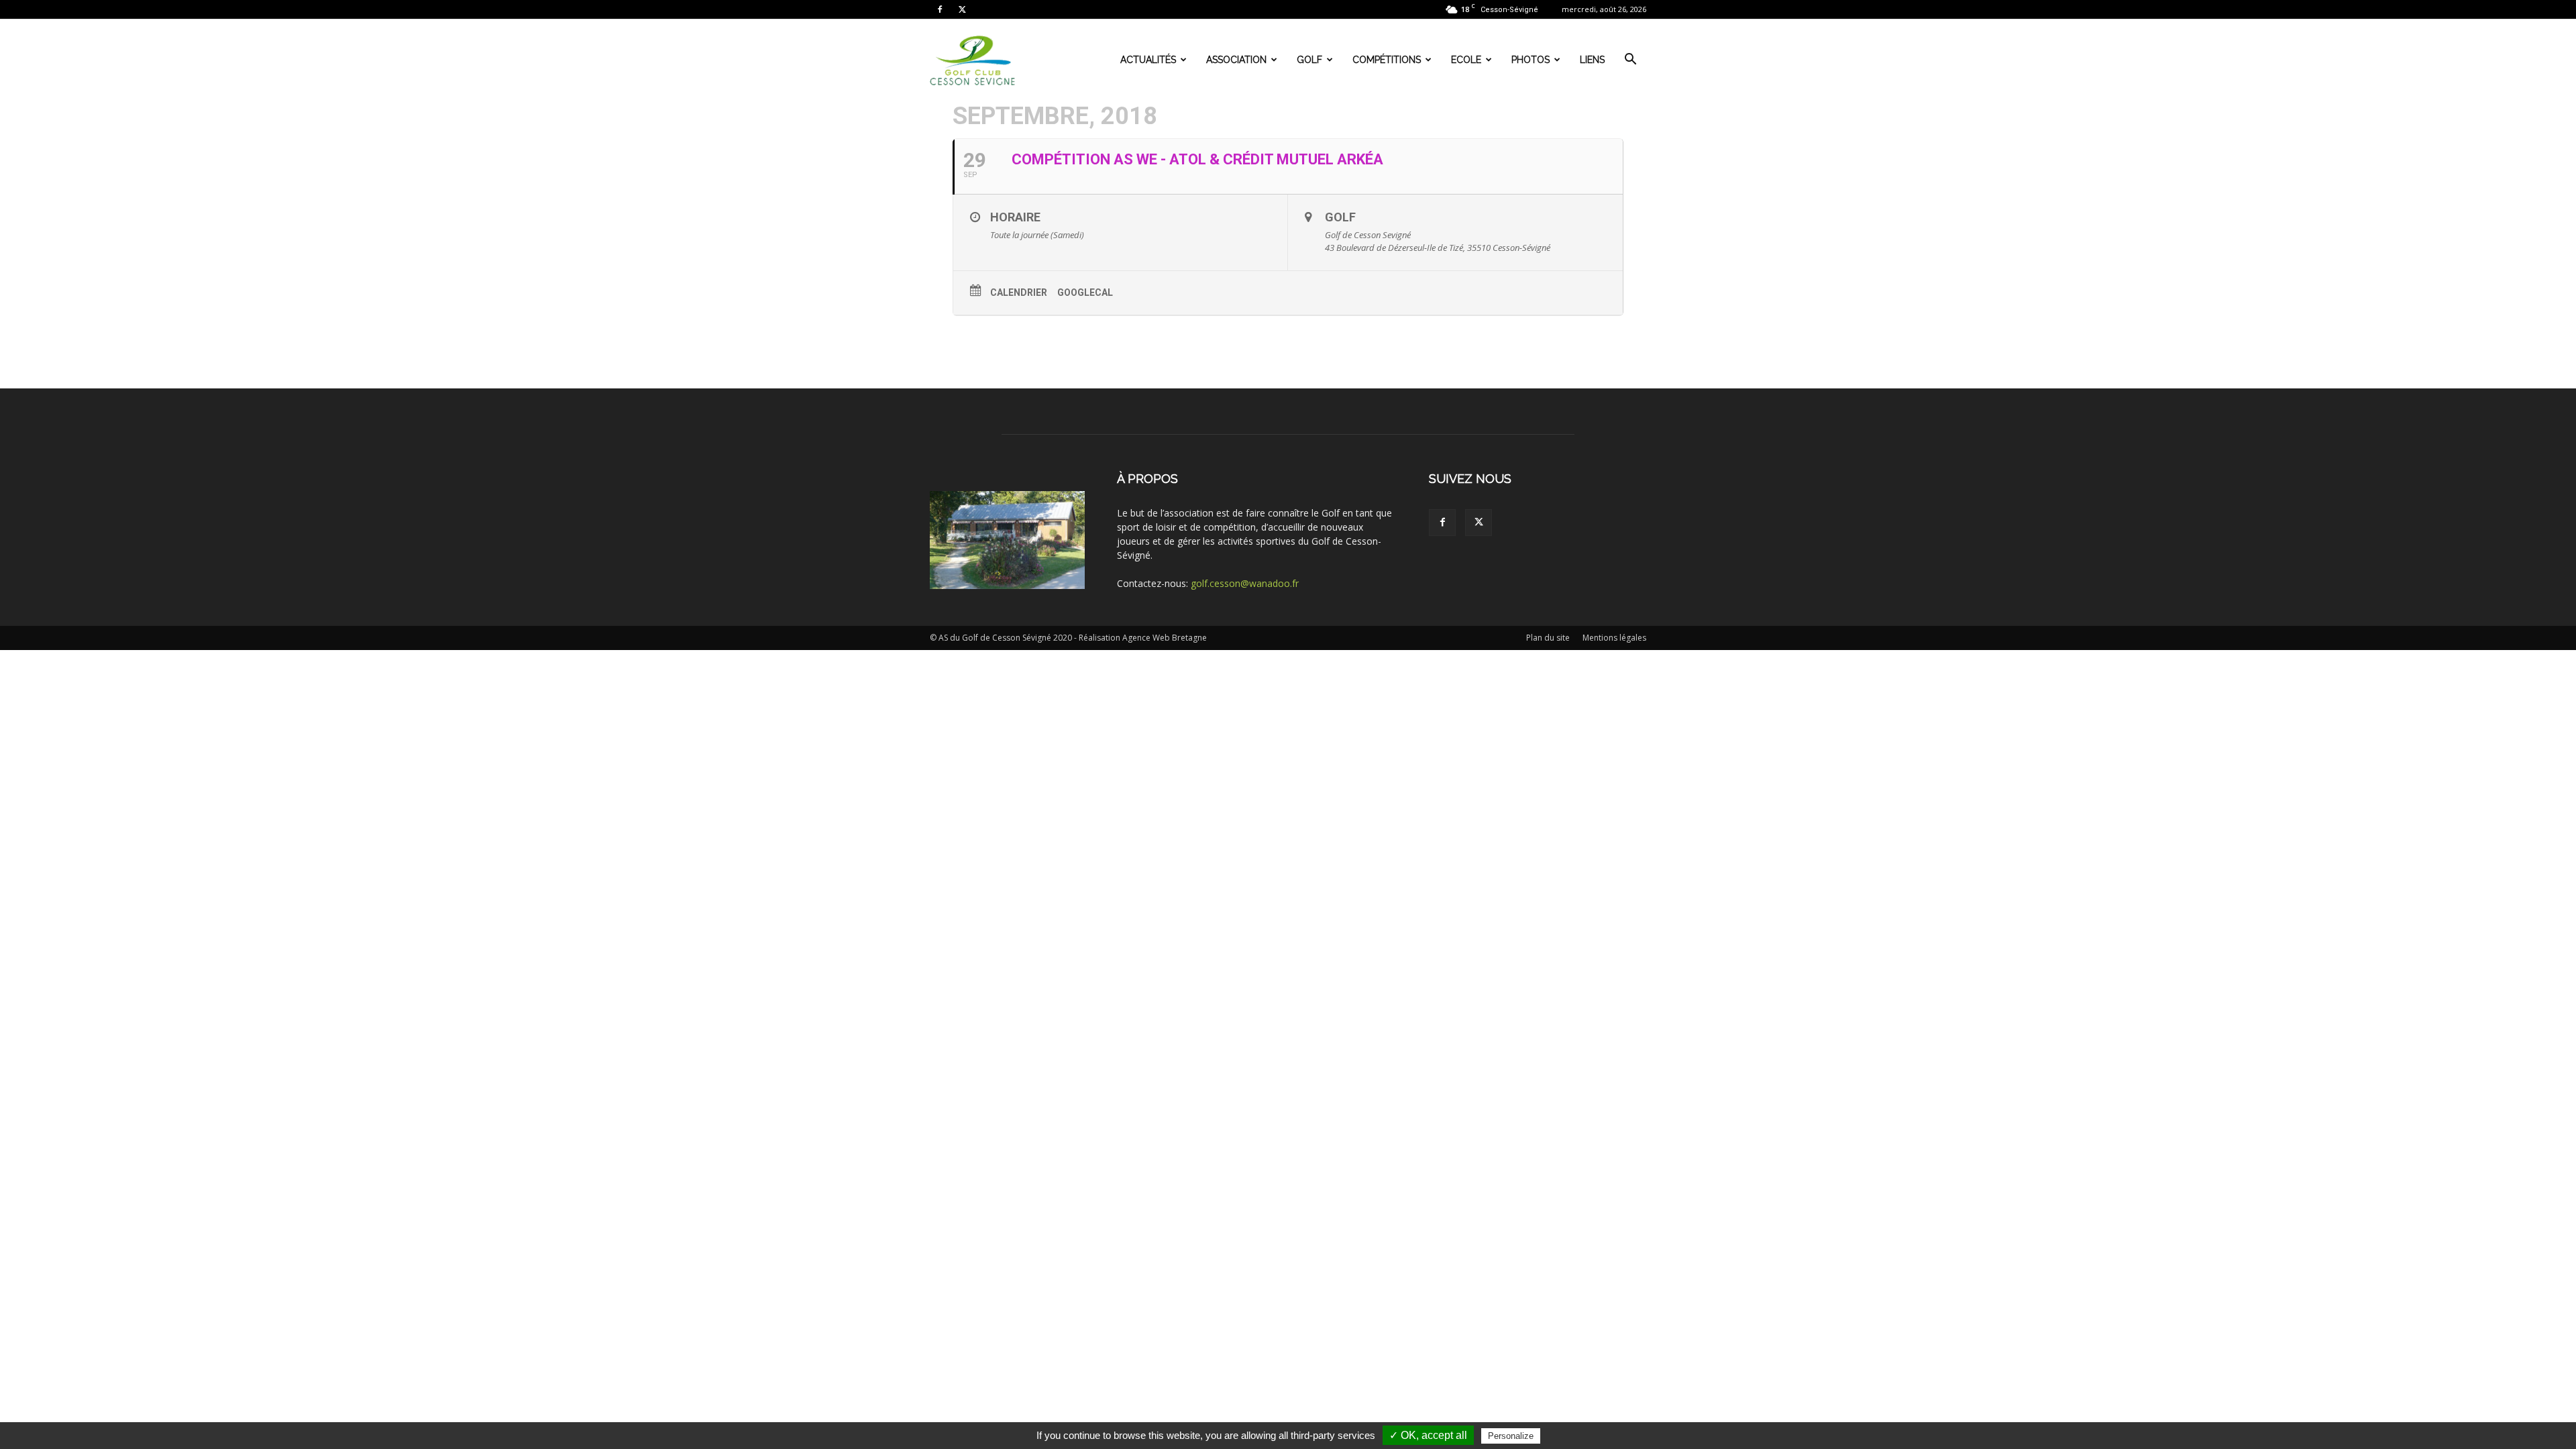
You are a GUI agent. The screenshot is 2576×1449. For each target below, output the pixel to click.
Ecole (1466, 60)
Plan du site (1548, 638)
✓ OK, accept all (1428, 1435)
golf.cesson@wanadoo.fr (1245, 583)
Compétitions (1387, 60)
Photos (1531, 60)
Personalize (1511, 1436)
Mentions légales (1614, 638)
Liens (1592, 60)
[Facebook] (940, 9)
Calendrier (1019, 292)
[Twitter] (962, 9)
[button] (1630, 61)
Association (1236, 60)
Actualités (1148, 60)
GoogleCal (1085, 292)
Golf (1309, 60)
